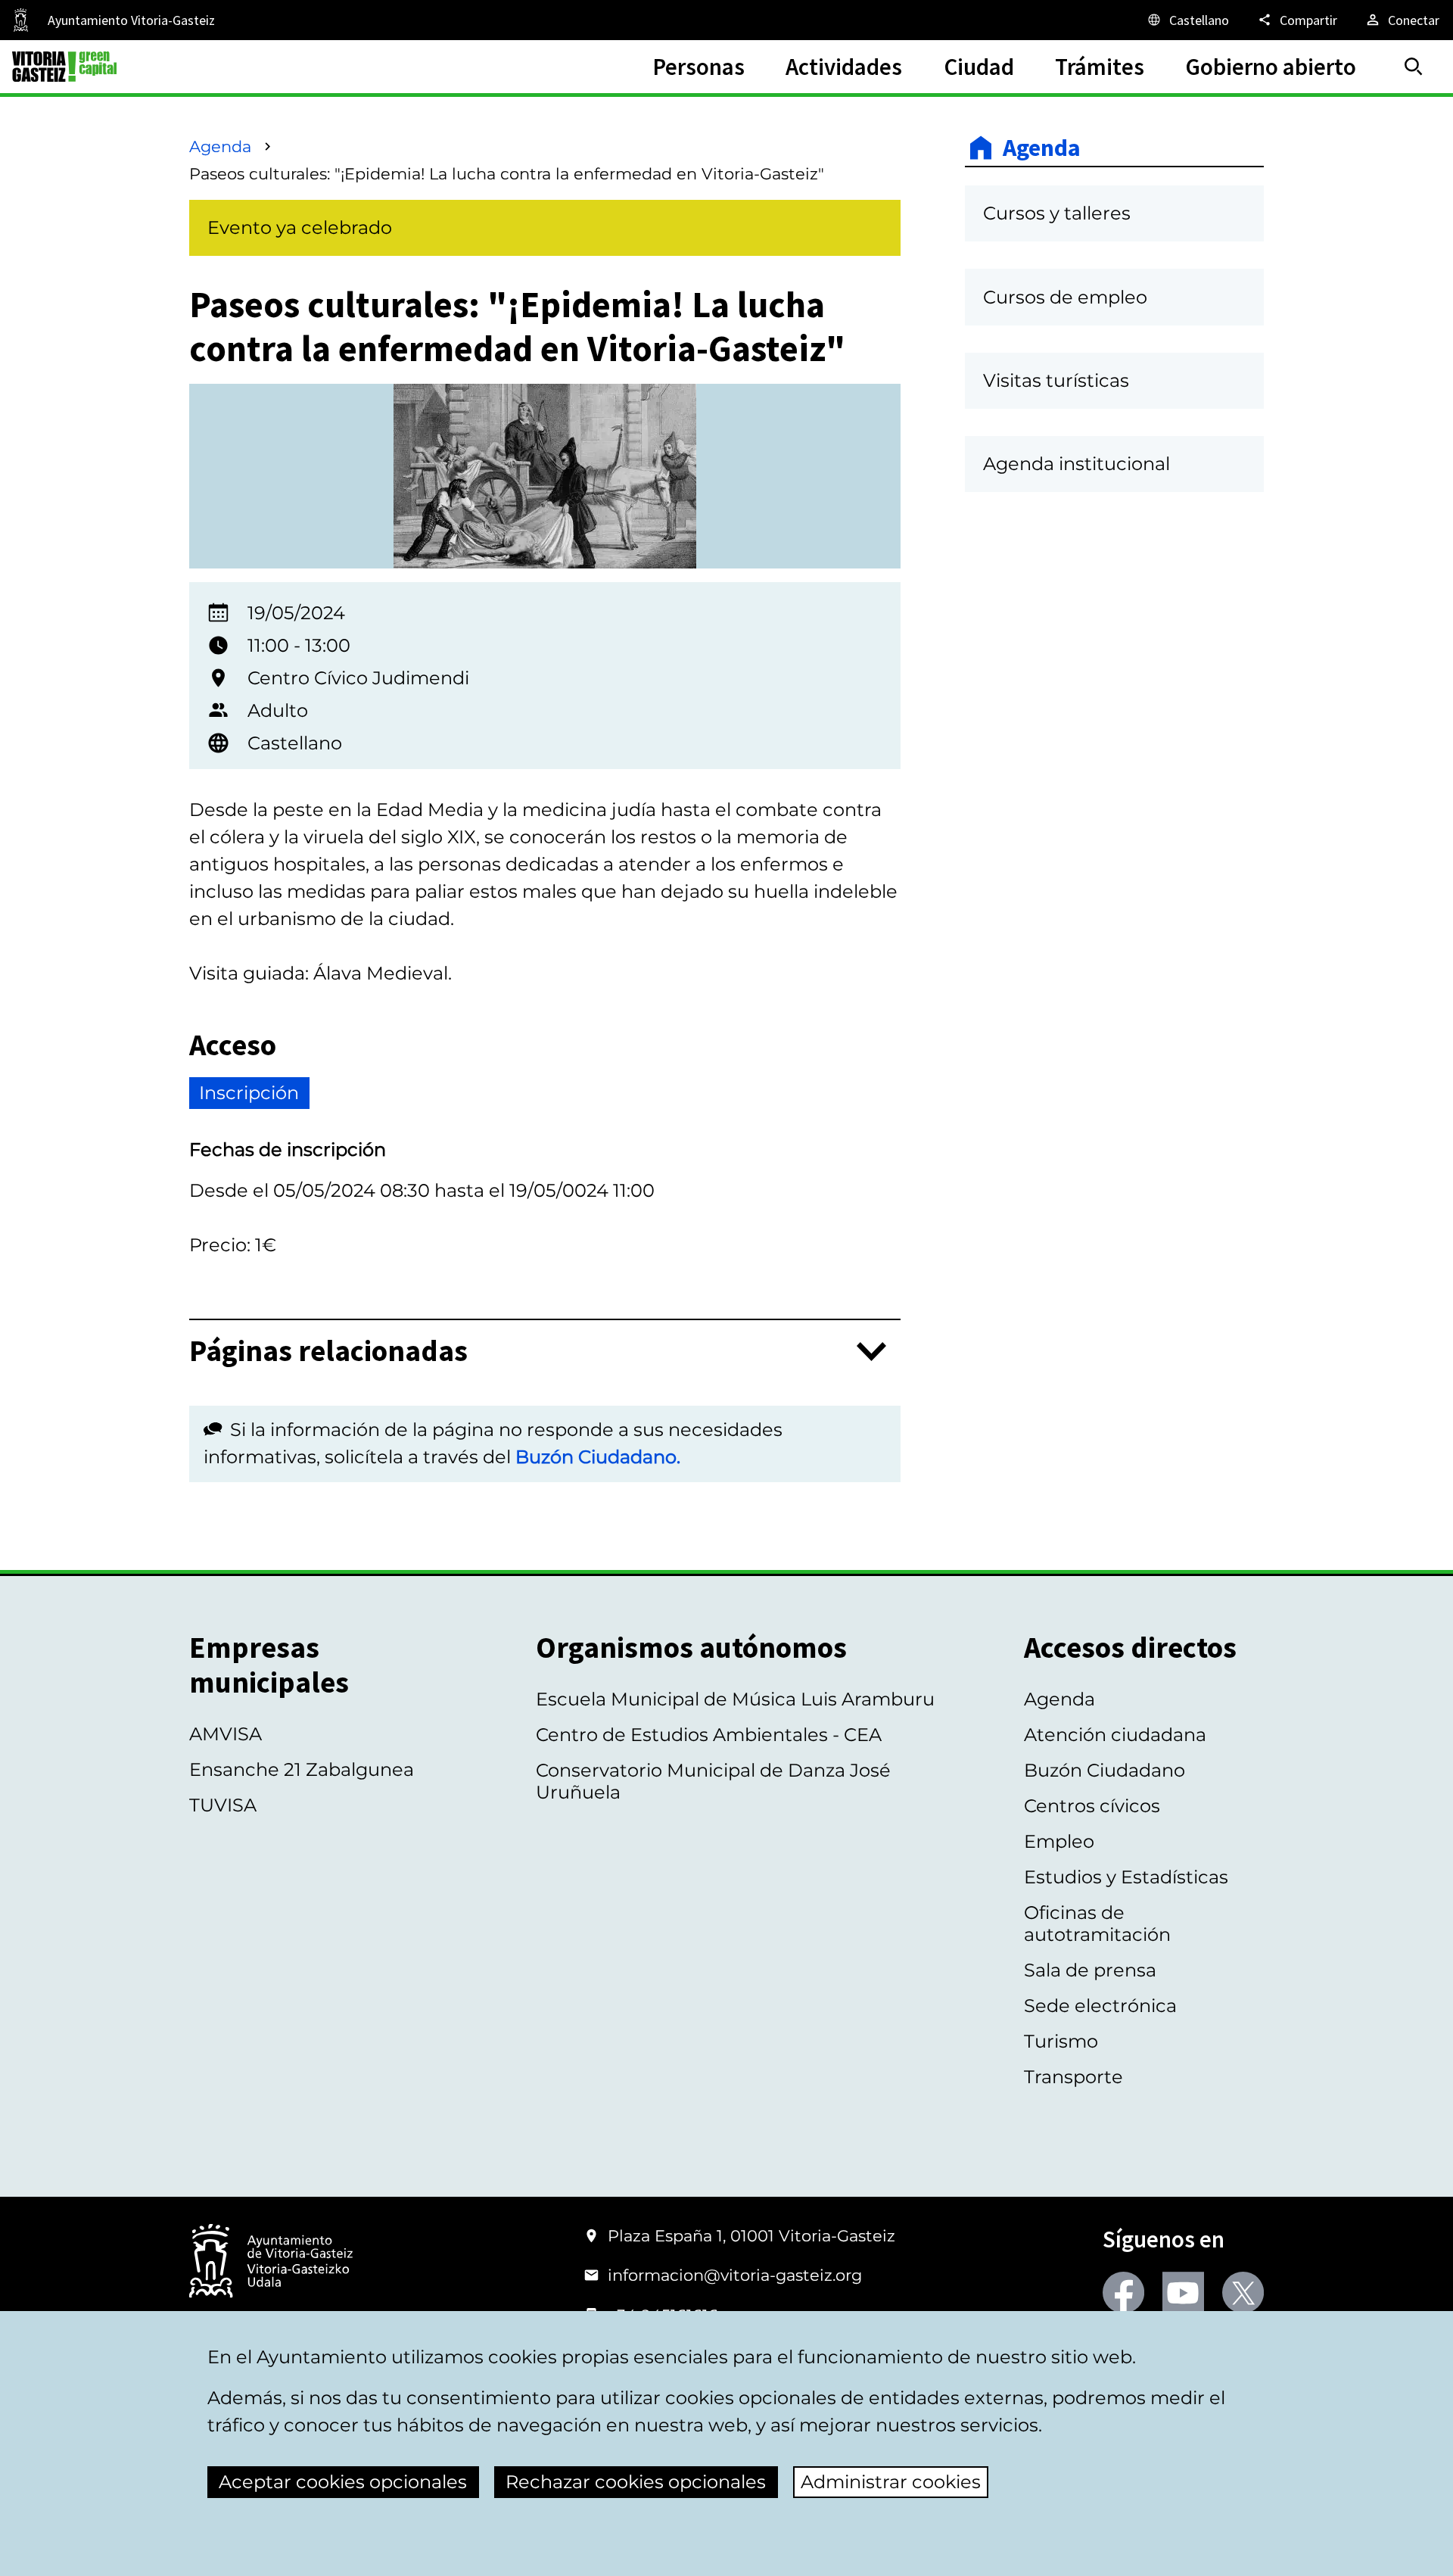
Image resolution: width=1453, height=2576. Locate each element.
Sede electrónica (1100, 2006)
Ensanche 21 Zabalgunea (302, 1769)
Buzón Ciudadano (1105, 1770)
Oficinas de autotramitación (1097, 1923)
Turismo (1061, 2041)
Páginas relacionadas (328, 1352)
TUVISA (223, 1805)
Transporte (1073, 2077)
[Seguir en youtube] (1183, 2293)
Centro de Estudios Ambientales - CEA (709, 1735)
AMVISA (226, 1734)
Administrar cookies (891, 2482)
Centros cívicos (1092, 1806)
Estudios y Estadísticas (1126, 1877)
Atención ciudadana (1115, 1735)
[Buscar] (1414, 67)
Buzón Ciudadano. (598, 1457)
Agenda (220, 146)
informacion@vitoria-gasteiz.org (735, 2275)
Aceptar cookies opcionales (343, 2482)
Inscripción (249, 1093)
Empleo (1059, 1841)
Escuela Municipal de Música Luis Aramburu (735, 1699)
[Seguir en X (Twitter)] (1243, 2293)
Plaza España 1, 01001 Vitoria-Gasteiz (751, 2236)
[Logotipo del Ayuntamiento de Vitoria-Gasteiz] (271, 2262)
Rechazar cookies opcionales (636, 2482)
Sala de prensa (1090, 1970)
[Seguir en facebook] (1123, 2293)
